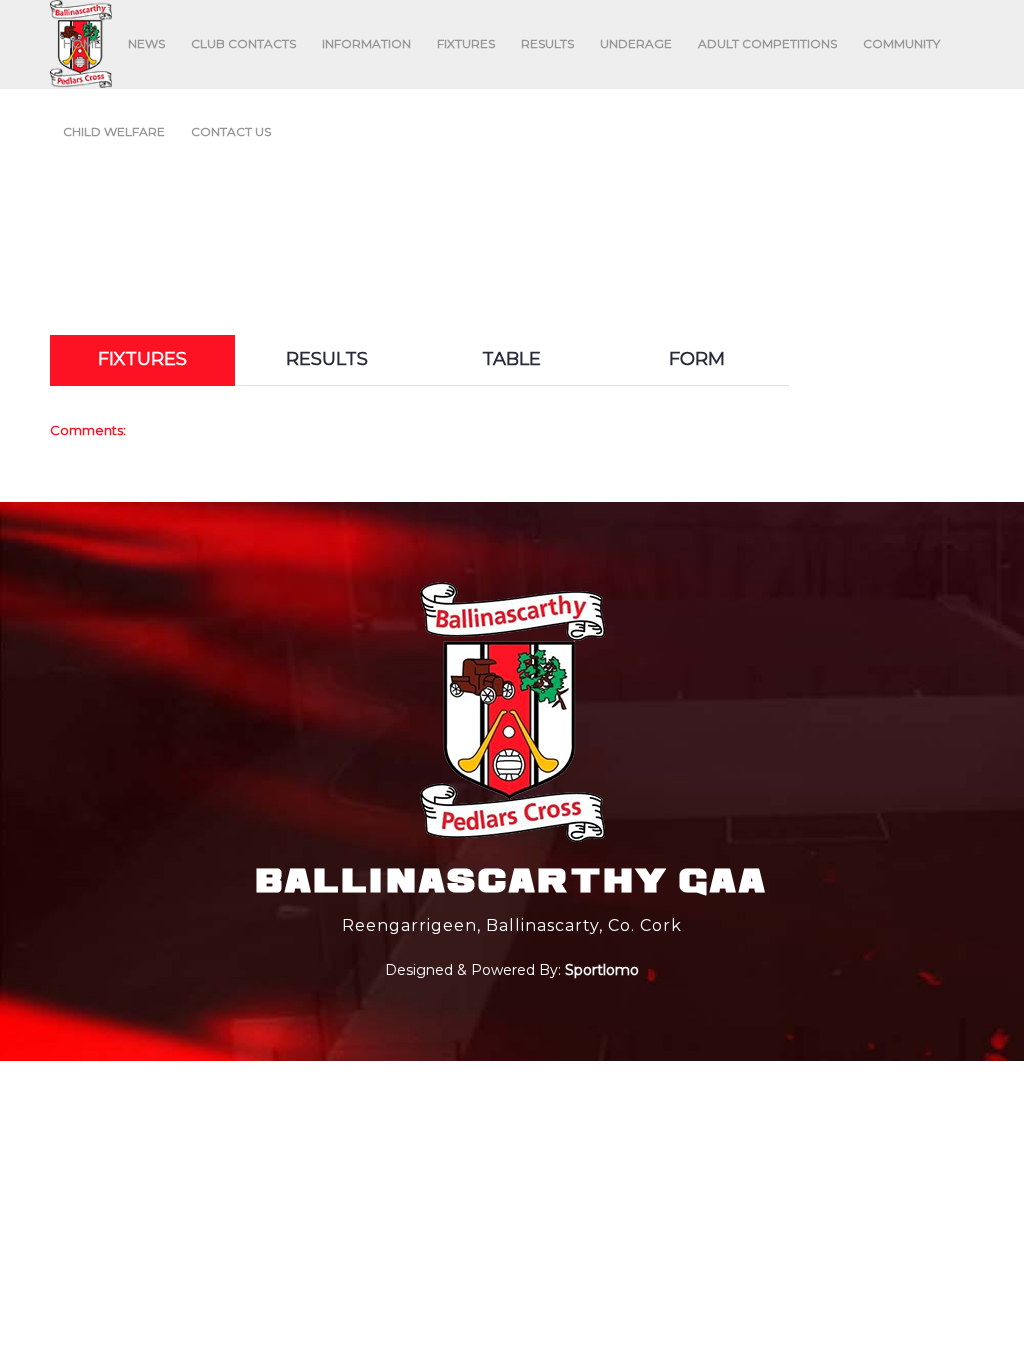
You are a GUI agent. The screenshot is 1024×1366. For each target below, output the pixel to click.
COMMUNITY (901, 43)
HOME (82, 43)
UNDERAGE (636, 43)
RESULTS (547, 43)
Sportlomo (602, 967)
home (322, 200)
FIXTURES (466, 43)
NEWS (146, 43)
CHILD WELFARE (114, 131)
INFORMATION (366, 43)
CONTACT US (231, 131)
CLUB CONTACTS (243, 43)
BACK (932, 317)
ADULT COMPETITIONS (767, 43)
